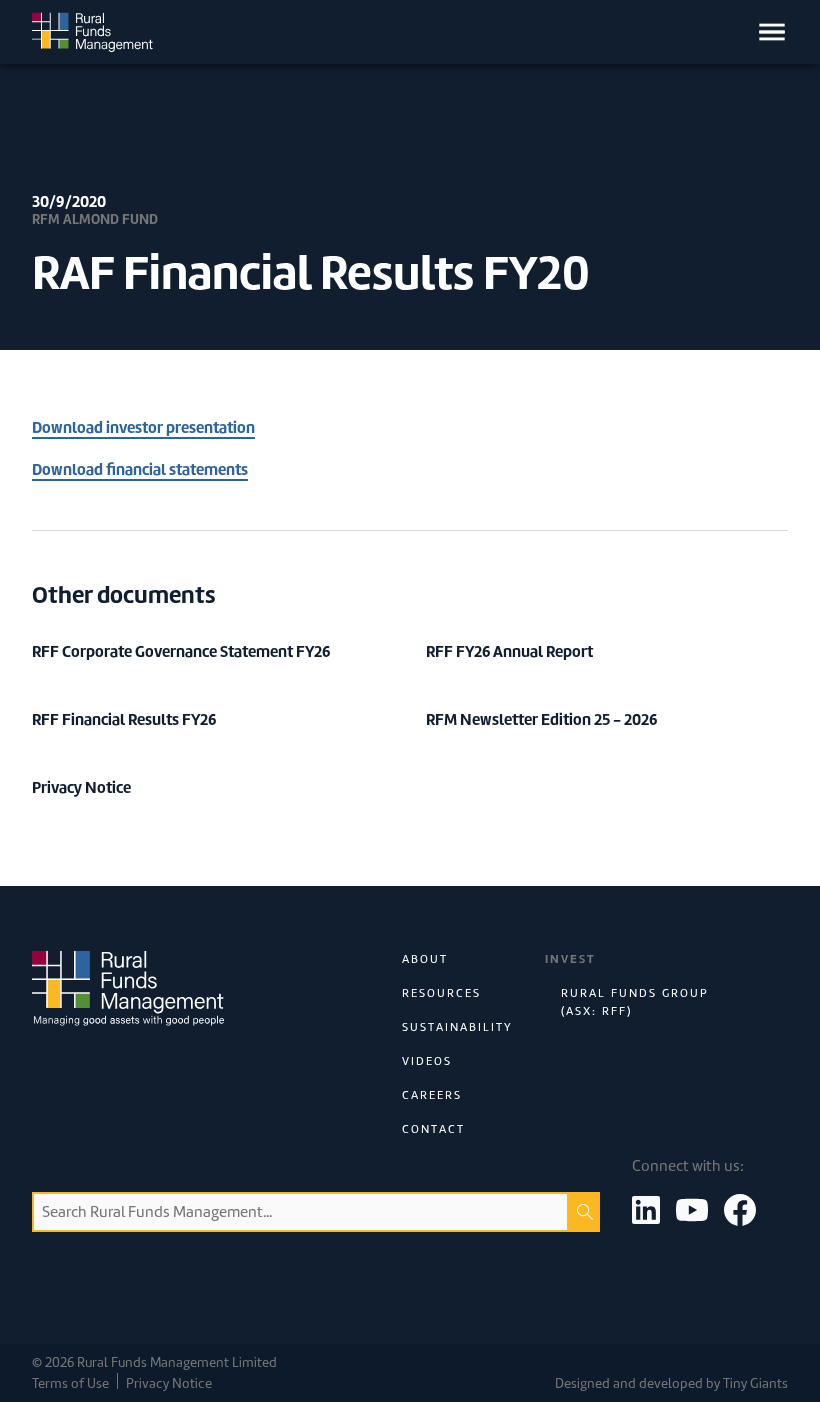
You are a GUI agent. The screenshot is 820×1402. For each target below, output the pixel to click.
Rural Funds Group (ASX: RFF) (635, 1002)
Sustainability (457, 1027)
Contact (433, 1129)
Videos (427, 1061)
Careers (432, 1095)
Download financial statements (140, 469)
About (425, 959)
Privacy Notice (169, 1383)
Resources (441, 993)
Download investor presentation (143, 427)
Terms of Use (70, 1383)
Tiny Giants (755, 1383)
